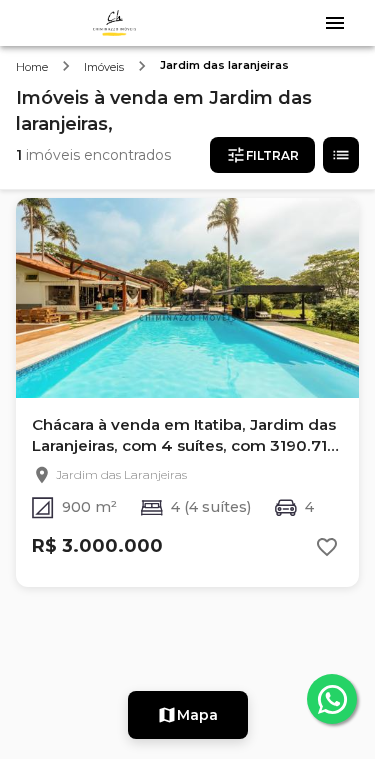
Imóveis (104, 67)
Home (32, 67)
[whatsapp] (332, 699)
